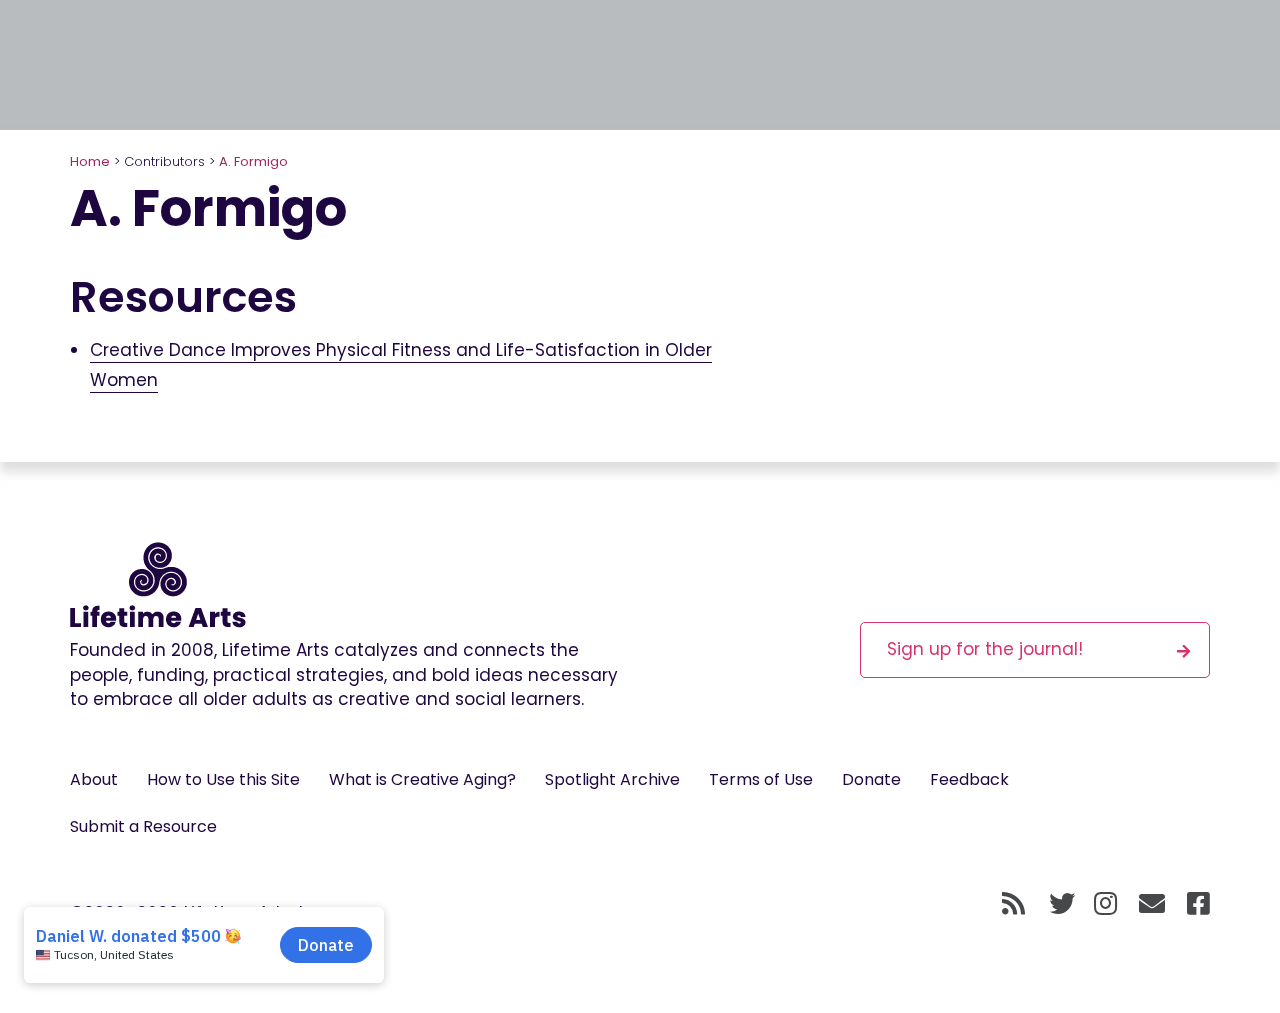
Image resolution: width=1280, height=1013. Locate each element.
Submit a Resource (143, 826)
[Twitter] (1062, 905)
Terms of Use (761, 779)
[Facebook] (1198, 905)
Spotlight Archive (612, 779)
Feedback (969, 779)
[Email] (1152, 905)
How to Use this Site (223, 779)
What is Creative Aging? (422, 779)
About (94, 779)
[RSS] (1013, 905)
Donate (871, 779)
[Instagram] (1105, 905)
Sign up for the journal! (985, 649)
